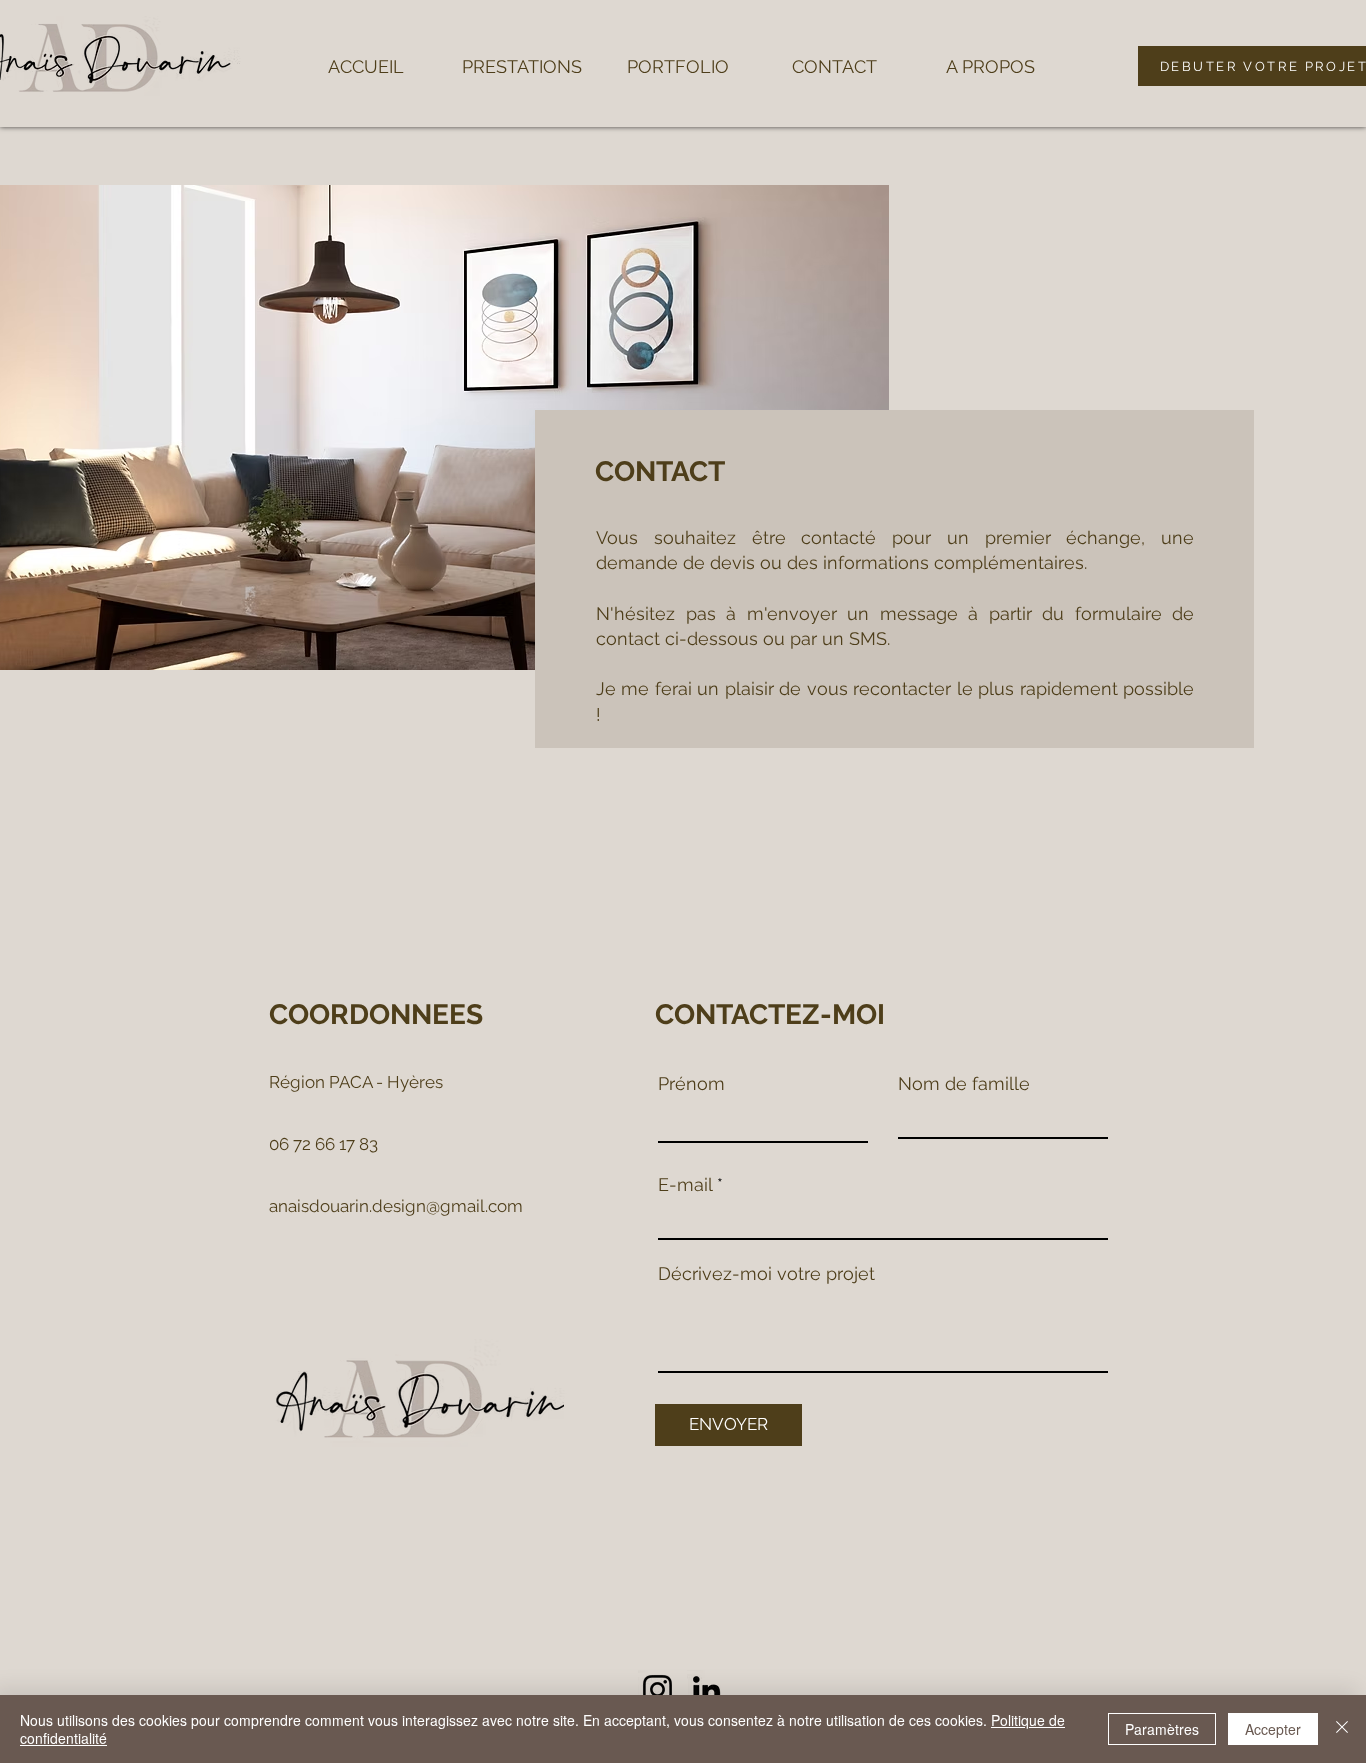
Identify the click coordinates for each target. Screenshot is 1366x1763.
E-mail (685, 1185)
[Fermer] (1342, 1729)
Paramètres (1162, 1729)
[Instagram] (657, 1689)
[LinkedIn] (706, 1689)
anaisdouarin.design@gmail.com (396, 1206)
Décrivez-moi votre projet (766, 1274)
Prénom (691, 1084)
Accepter (1273, 1729)
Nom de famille (964, 1084)
